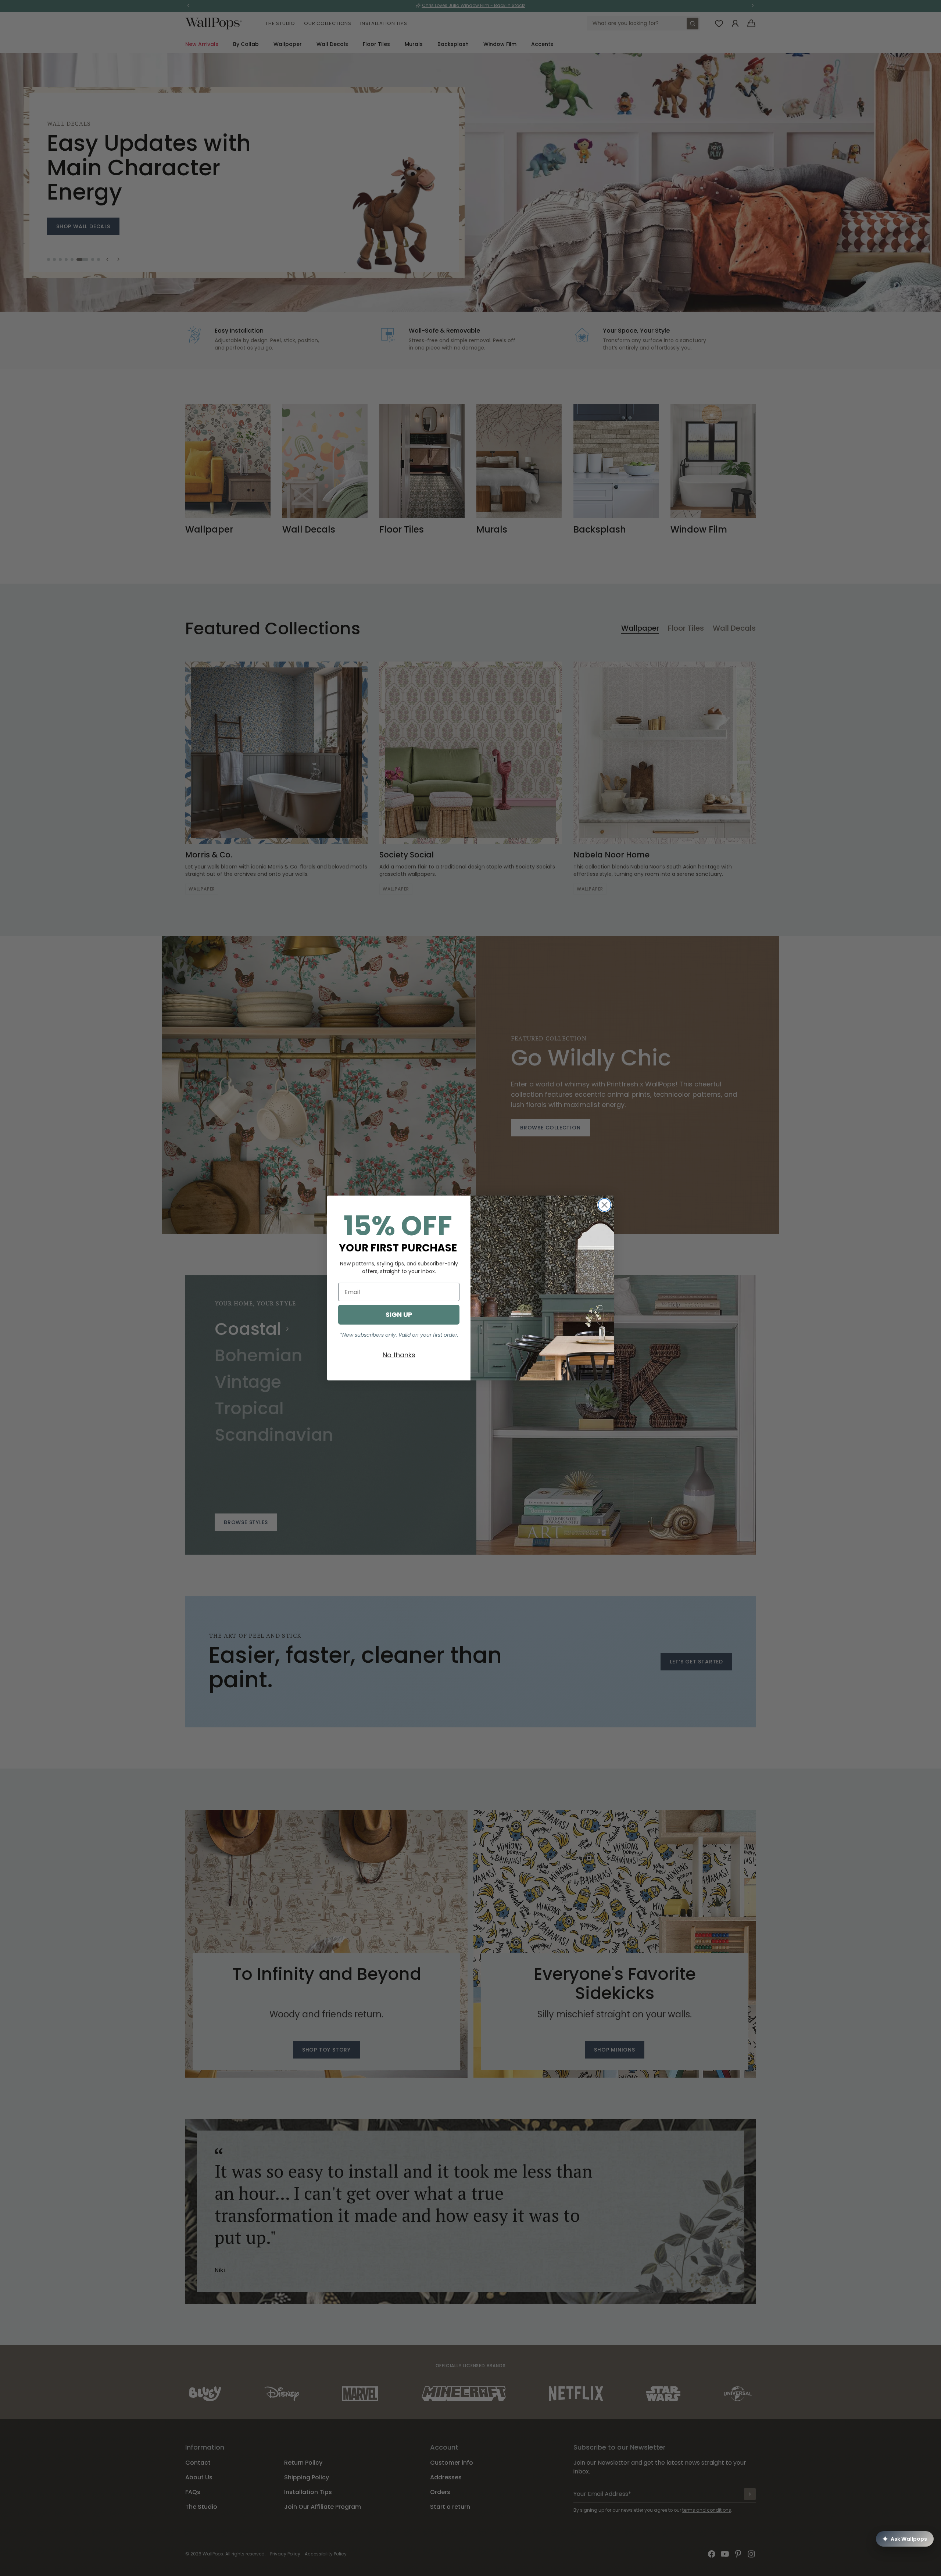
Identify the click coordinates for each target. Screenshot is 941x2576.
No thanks (399, 1355)
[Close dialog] (604, 1205)
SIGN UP (399, 1314)
